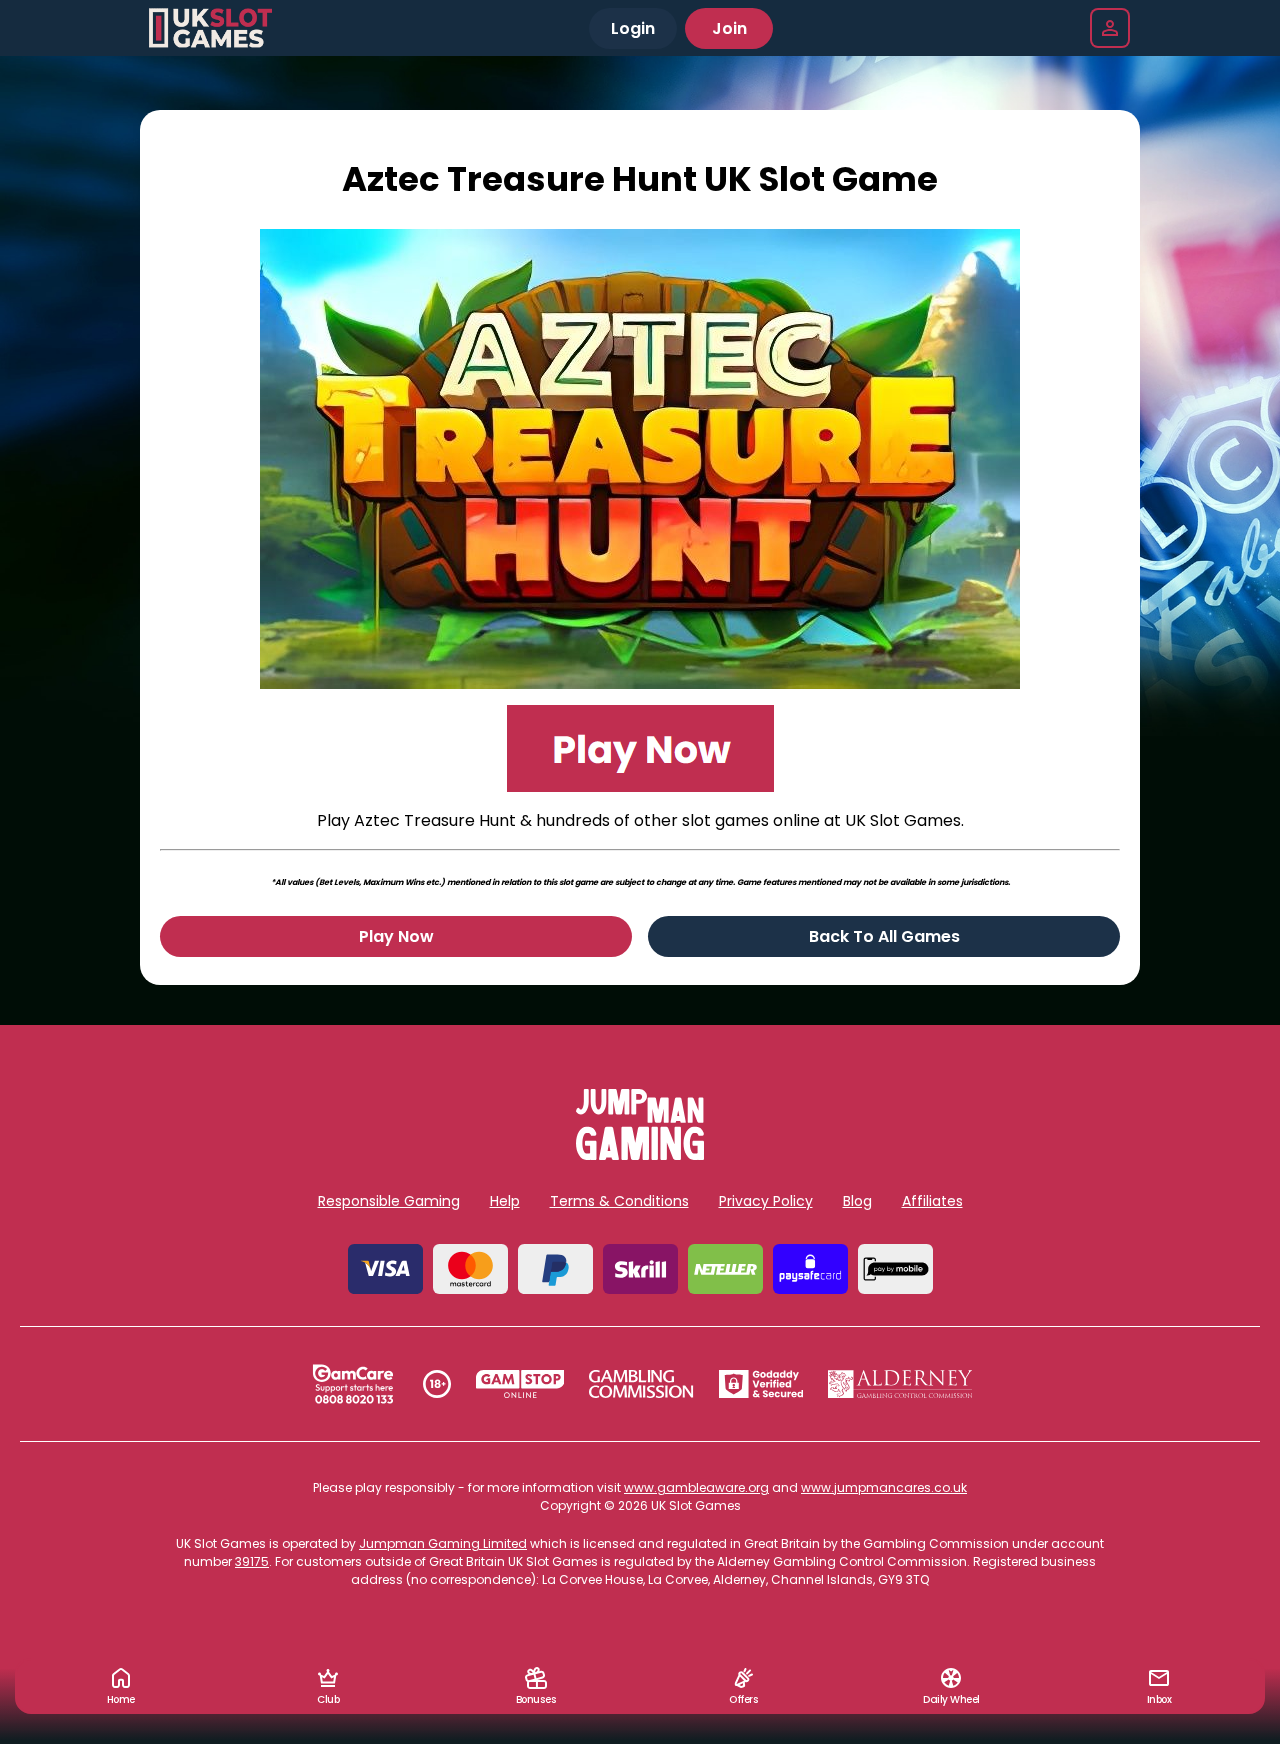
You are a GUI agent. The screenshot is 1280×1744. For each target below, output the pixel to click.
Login (633, 28)
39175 (252, 1561)
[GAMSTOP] (520, 1384)
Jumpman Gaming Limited (443, 1543)
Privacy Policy (766, 1201)
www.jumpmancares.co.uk (884, 1487)
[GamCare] (353, 1384)
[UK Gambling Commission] (641, 1384)
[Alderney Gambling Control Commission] (900, 1384)
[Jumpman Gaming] (640, 1154)
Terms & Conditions (619, 1201)
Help (505, 1201)
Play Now (396, 936)
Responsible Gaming (389, 1201)
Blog (857, 1201)
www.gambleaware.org (696, 1487)
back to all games (884, 936)
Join (729, 28)
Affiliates (932, 1201)
